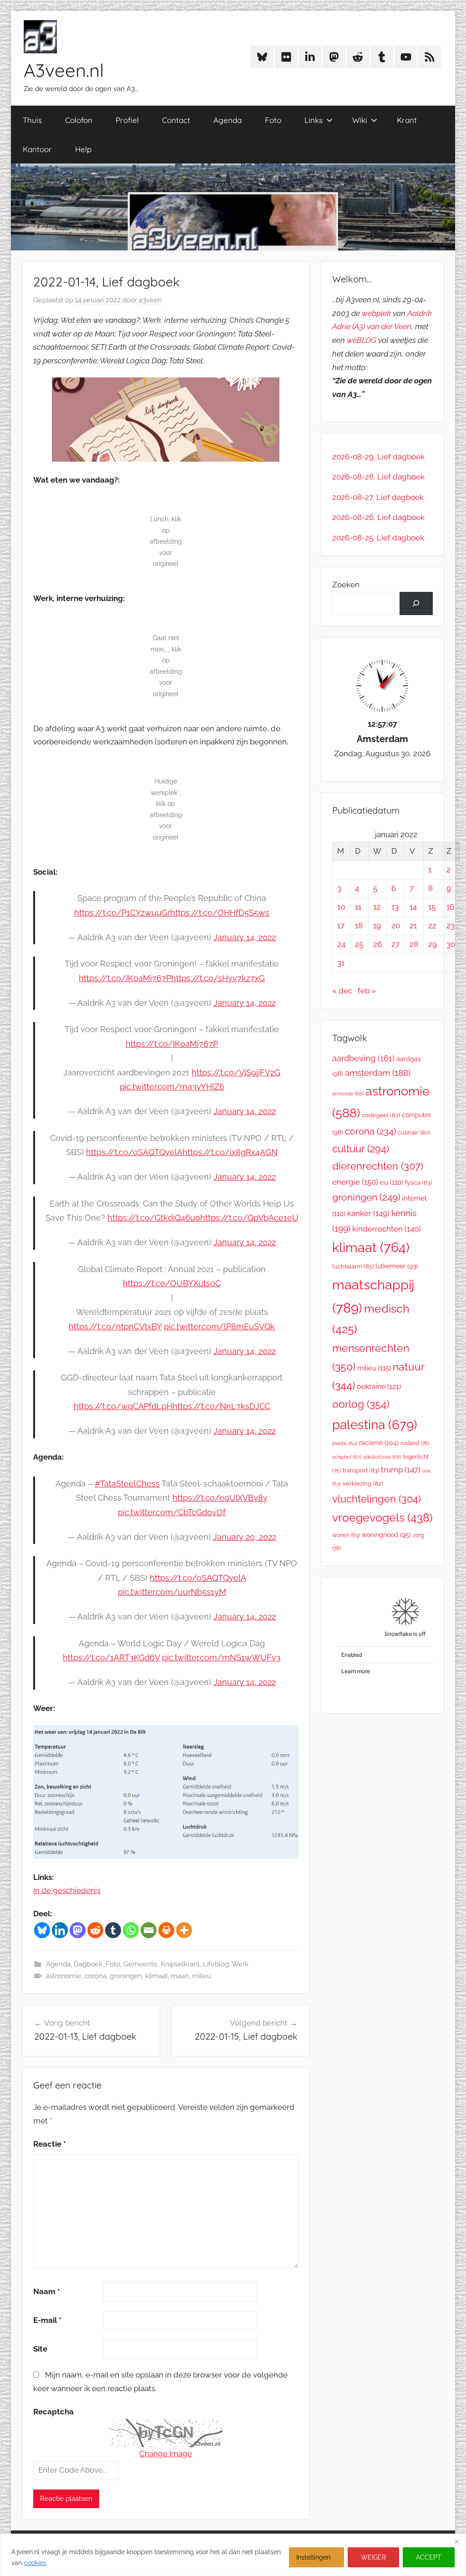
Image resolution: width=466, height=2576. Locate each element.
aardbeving (363, 1058)
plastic (345, 1443)
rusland (415, 1443)
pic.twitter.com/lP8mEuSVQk (219, 1326)
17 (341, 926)
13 (395, 907)
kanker (368, 1213)
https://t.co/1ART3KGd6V (111, 1657)
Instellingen (313, 2557)
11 (358, 907)
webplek (376, 313)
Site (40, 2349)
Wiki (360, 120)
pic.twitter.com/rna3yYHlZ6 (172, 1087)
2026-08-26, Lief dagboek (378, 517)
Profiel (127, 120)
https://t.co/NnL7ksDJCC (221, 1406)
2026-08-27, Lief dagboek (378, 497)
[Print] (166, 1930)
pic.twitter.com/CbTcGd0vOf (172, 1512)
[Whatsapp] (131, 1930)
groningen (126, 1976)
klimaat (157, 1976)
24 (341, 944)
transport (361, 1470)
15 (432, 907)
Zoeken (346, 585)
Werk (240, 1964)
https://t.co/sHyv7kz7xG (218, 978)
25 (359, 944)
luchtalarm (353, 1266)
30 (451, 944)
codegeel (381, 1115)
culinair (414, 1133)
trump (401, 1470)
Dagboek (88, 1964)
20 (396, 926)
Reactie (50, 2144)
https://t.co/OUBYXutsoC (172, 1283)
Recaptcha (53, 2412)
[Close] (456, 2541)
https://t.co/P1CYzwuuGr (122, 913)
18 (359, 926)
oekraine (379, 1387)
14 (413, 907)
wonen (346, 1535)
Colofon (79, 120)
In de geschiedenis (67, 1890)
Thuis (32, 120)
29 (433, 944)
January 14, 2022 (245, 937)
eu (392, 1182)
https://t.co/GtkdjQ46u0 (154, 1218)
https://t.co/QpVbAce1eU (249, 1218)
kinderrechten (387, 1229)
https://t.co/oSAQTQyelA (134, 1152)
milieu (202, 1976)
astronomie (64, 1976)
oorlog (361, 1404)
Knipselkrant (180, 1964)
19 (377, 926)
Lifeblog (216, 1964)
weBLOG (362, 340)
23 (451, 926)
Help (83, 149)
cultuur (361, 1149)
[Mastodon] (78, 1930)
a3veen (150, 300)
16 (450, 907)
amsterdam (378, 1073)
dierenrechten (378, 1166)
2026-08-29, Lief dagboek (378, 457)
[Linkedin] (60, 1930)
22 (432, 926)
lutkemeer (397, 1266)
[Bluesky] (42, 1930)
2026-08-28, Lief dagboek (378, 477)
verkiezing (363, 1484)
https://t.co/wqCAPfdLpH (123, 1406)
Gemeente (140, 1964)
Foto (273, 120)
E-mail (47, 2320)
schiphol (347, 1457)
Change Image (166, 2454)
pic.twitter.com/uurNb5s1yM (172, 1592)
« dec (342, 991)
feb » (367, 991)
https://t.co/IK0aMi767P (125, 978)
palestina (375, 1425)
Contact (176, 120)
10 (341, 907)
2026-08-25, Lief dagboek (378, 538)
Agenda (228, 120)
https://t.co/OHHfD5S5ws (220, 913)
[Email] (149, 1930)
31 (341, 963)
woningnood (386, 1535)
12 (377, 907)
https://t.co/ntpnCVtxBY (115, 1326)
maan (180, 1976)
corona (96, 1976)
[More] (184, 1930)
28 (414, 944)
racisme (379, 1443)
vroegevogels (382, 1518)
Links (314, 120)
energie (355, 1182)
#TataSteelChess (127, 1484)
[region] (233, 2555)
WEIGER (373, 2557)
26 (377, 944)
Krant (407, 120)
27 (395, 944)
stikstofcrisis (382, 1457)
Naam (47, 2291)
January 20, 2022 (245, 1537)
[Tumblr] (113, 1930)
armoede (348, 1094)
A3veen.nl (64, 70)
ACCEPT (429, 2557)
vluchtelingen (377, 1499)
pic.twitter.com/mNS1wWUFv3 (221, 1657)
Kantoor (37, 149)
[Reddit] (95, 1930)
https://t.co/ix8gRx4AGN (230, 1152)
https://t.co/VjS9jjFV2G (236, 1072)
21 (413, 926)
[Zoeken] (416, 603)
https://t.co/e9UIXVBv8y (220, 1498)
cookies (35, 2563)
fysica (418, 1183)
